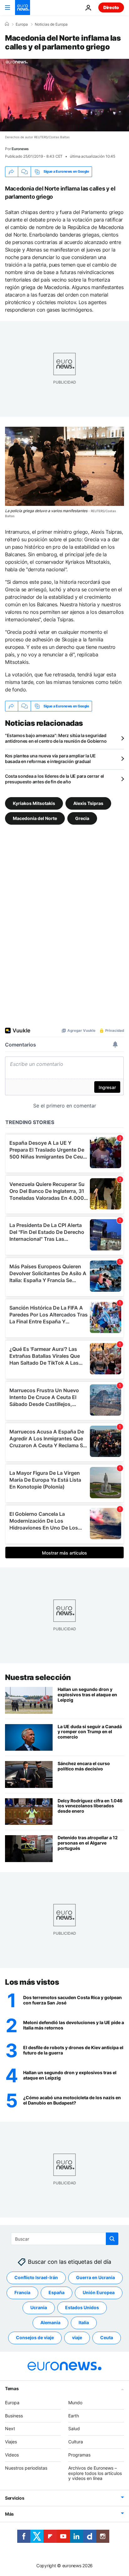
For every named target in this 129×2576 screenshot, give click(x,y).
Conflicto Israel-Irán (36, 2277)
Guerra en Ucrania (95, 2277)
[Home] (7, 24)
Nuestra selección (38, 1677)
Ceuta (107, 2337)
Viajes (11, 2442)
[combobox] (65, 2239)
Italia (84, 2322)
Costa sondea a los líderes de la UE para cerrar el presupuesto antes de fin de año (54, 779)
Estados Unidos (82, 2307)
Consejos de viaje (35, 2337)
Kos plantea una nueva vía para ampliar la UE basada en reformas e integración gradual (50, 759)
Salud (74, 2428)
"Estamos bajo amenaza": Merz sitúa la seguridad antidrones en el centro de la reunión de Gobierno (56, 738)
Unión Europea (99, 2292)
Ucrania (39, 2307)
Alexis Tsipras (88, 803)
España (57, 2292)
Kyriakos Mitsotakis (34, 803)
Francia (22, 2292)
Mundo (75, 2403)
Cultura (76, 2442)
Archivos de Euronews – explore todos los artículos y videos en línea (95, 2473)
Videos (12, 2455)
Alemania (50, 2322)
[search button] (112, 2239)
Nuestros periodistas (26, 2468)
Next (10, 2428)
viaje (77, 2337)
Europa (22, 24)
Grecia (82, 818)
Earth (74, 2416)
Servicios (15, 2498)
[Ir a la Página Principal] (23, 8)
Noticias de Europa (51, 24)
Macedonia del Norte (35, 818)
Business (14, 2416)
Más (9, 2514)
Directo (111, 7)
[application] (64, 95)
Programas (79, 2455)
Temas (12, 2388)
